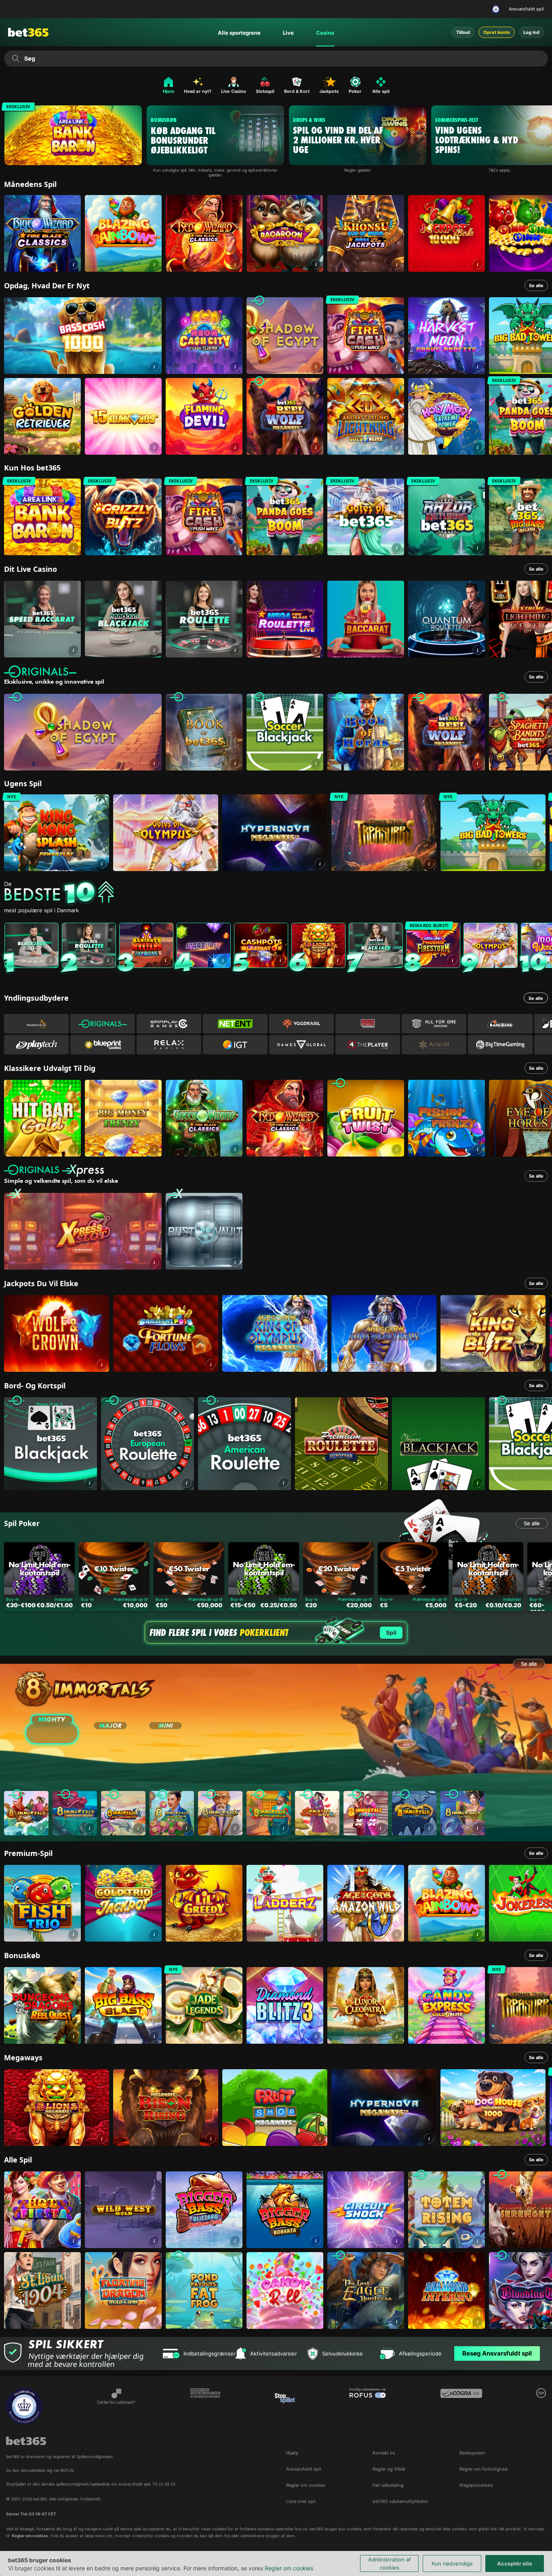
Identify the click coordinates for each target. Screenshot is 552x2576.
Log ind (531, 32)
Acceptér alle (515, 2563)
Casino (325, 33)
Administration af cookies (390, 2563)
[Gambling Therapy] (205, 2406)
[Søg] (16, 59)
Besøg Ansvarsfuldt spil (497, 2353)
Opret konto (497, 32)
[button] (73, 264)
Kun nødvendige (452, 2563)
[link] (42, 233)
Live (288, 33)
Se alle (536, 286)
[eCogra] (461, 2406)
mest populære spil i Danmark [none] (41, 910)
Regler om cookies (289, 2568)
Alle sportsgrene (239, 33)
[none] (278, 893)
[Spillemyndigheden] (497, 9)
